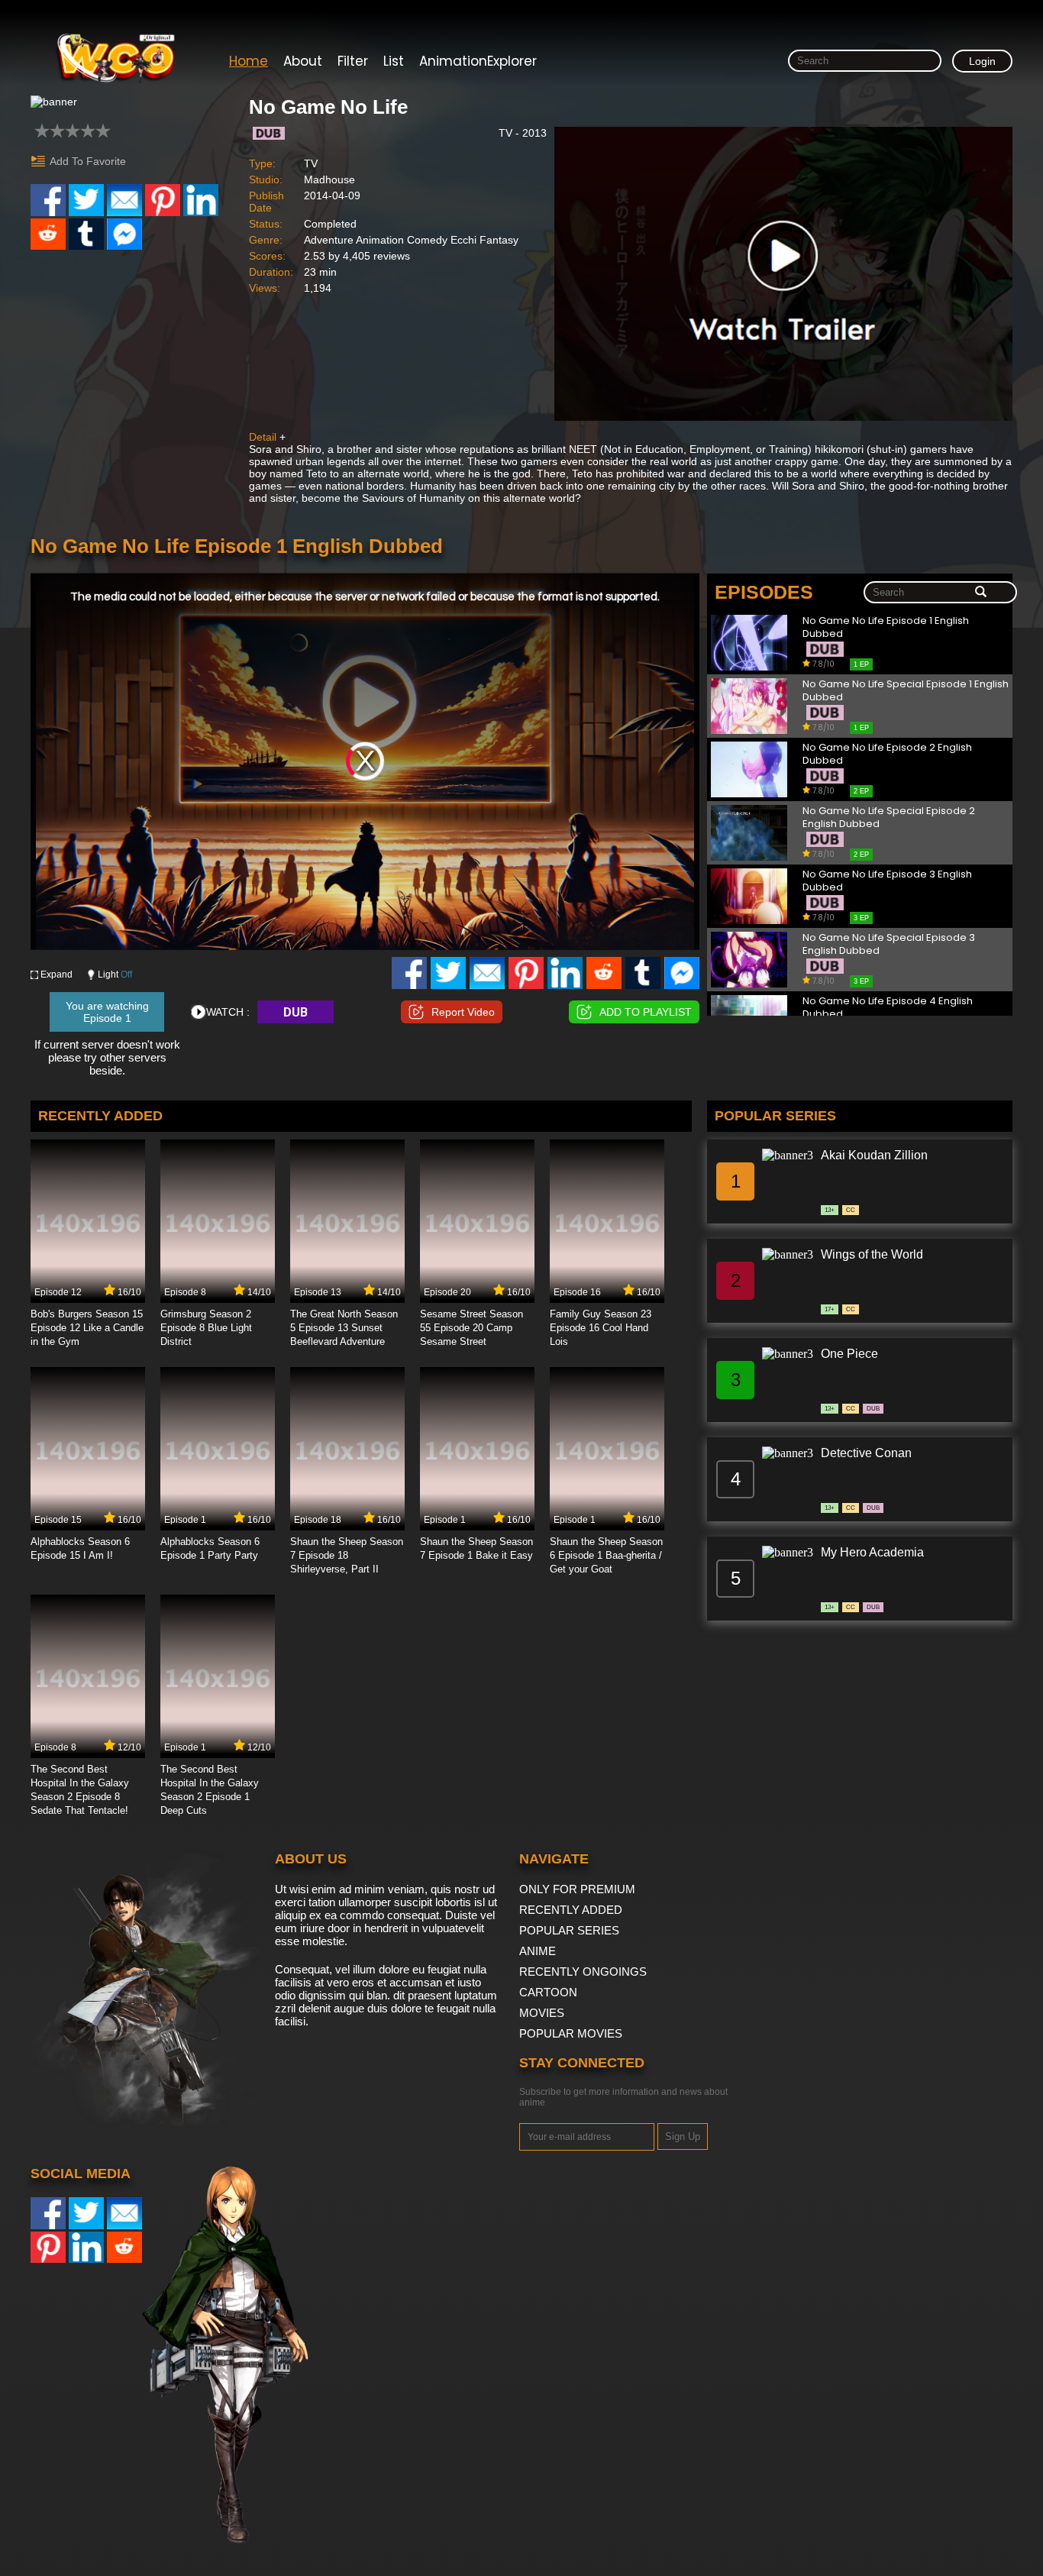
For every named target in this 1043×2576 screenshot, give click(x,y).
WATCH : (228, 1012)
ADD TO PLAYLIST (646, 1012)
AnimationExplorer (478, 61)
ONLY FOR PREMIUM (577, 1889)
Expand (57, 974)
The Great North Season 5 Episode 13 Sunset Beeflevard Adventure (344, 1328)
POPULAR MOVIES (571, 2033)
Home (249, 61)
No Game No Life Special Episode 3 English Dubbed (889, 944)
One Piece (849, 1354)
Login (982, 61)
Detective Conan (866, 1453)
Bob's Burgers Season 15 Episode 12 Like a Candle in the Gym (87, 1328)
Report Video (463, 1012)
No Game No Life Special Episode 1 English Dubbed (906, 691)
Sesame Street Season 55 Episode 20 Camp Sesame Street (471, 1328)
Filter (353, 61)
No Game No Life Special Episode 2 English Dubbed (889, 818)
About (303, 61)
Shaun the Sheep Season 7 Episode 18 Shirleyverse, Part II (347, 1555)
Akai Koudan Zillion (874, 1155)
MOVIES (542, 2013)
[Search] (981, 593)
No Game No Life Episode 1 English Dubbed (886, 627)
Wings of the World (872, 1254)
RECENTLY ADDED (571, 1910)
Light (115, 974)
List (394, 61)
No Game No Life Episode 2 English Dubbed (887, 754)
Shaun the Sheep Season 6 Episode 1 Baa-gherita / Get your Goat (606, 1555)
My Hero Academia (872, 1552)
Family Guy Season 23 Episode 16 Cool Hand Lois (601, 1328)
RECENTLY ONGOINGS (583, 1972)
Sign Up (683, 2136)
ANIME (538, 1951)
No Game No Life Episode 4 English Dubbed (888, 1008)
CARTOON (548, 1992)
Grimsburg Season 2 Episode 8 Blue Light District (206, 1328)
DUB (295, 1012)
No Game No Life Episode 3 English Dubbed (887, 881)
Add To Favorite (88, 161)
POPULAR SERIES (569, 1930)
